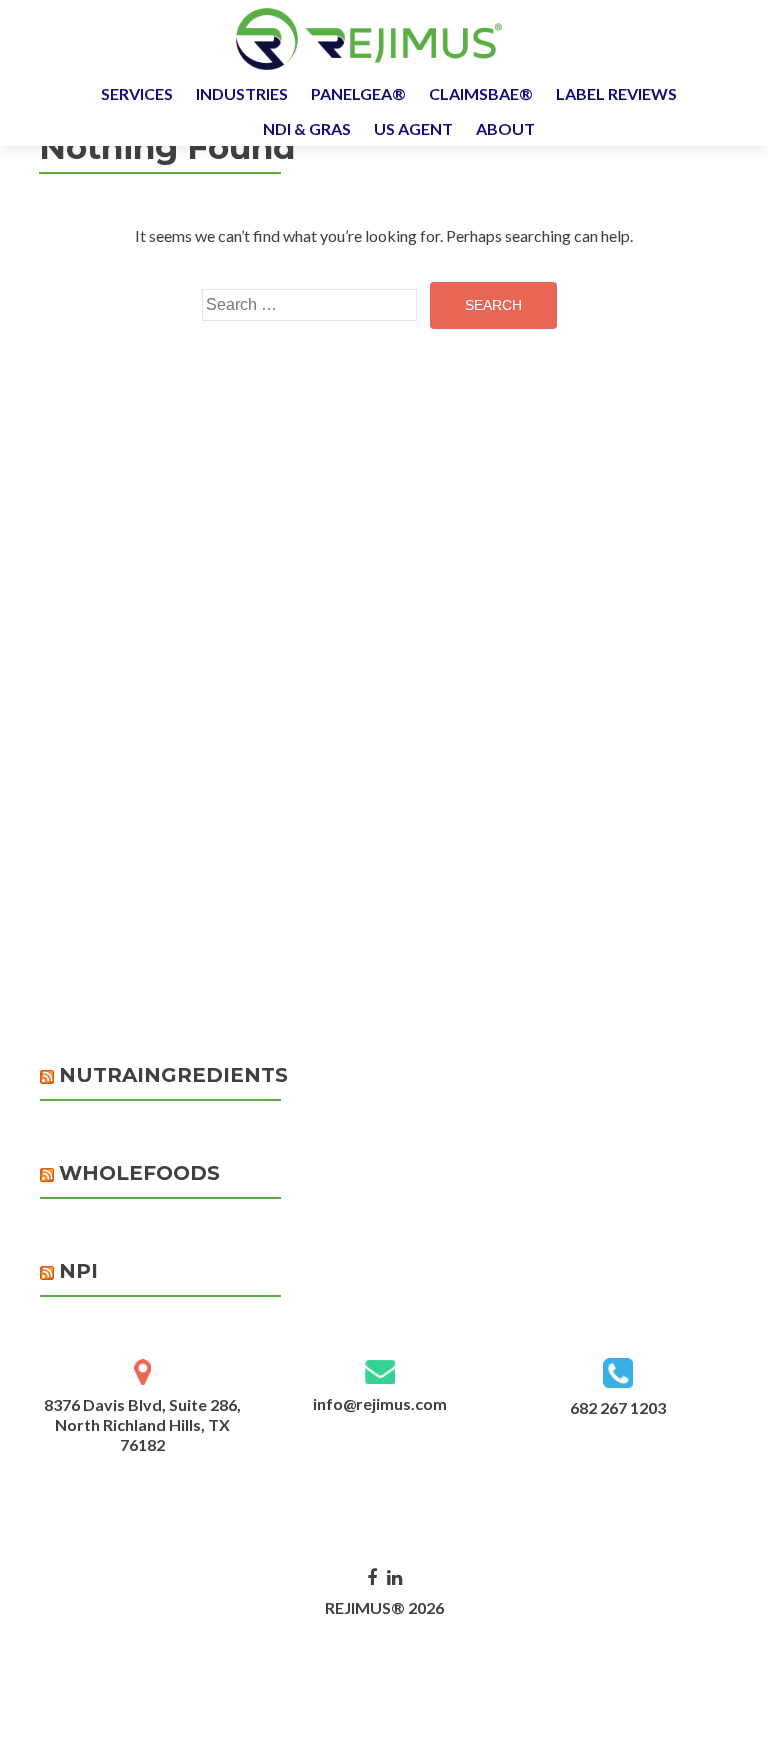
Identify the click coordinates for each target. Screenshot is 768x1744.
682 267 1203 (618, 1407)
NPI (78, 1271)
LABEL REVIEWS (616, 93)
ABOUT (505, 128)
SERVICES (137, 93)
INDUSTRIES (242, 93)
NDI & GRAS (307, 128)
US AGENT (413, 128)
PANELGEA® (358, 93)
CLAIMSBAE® (481, 93)
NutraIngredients (173, 1075)
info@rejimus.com (380, 1403)
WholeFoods (139, 1173)
